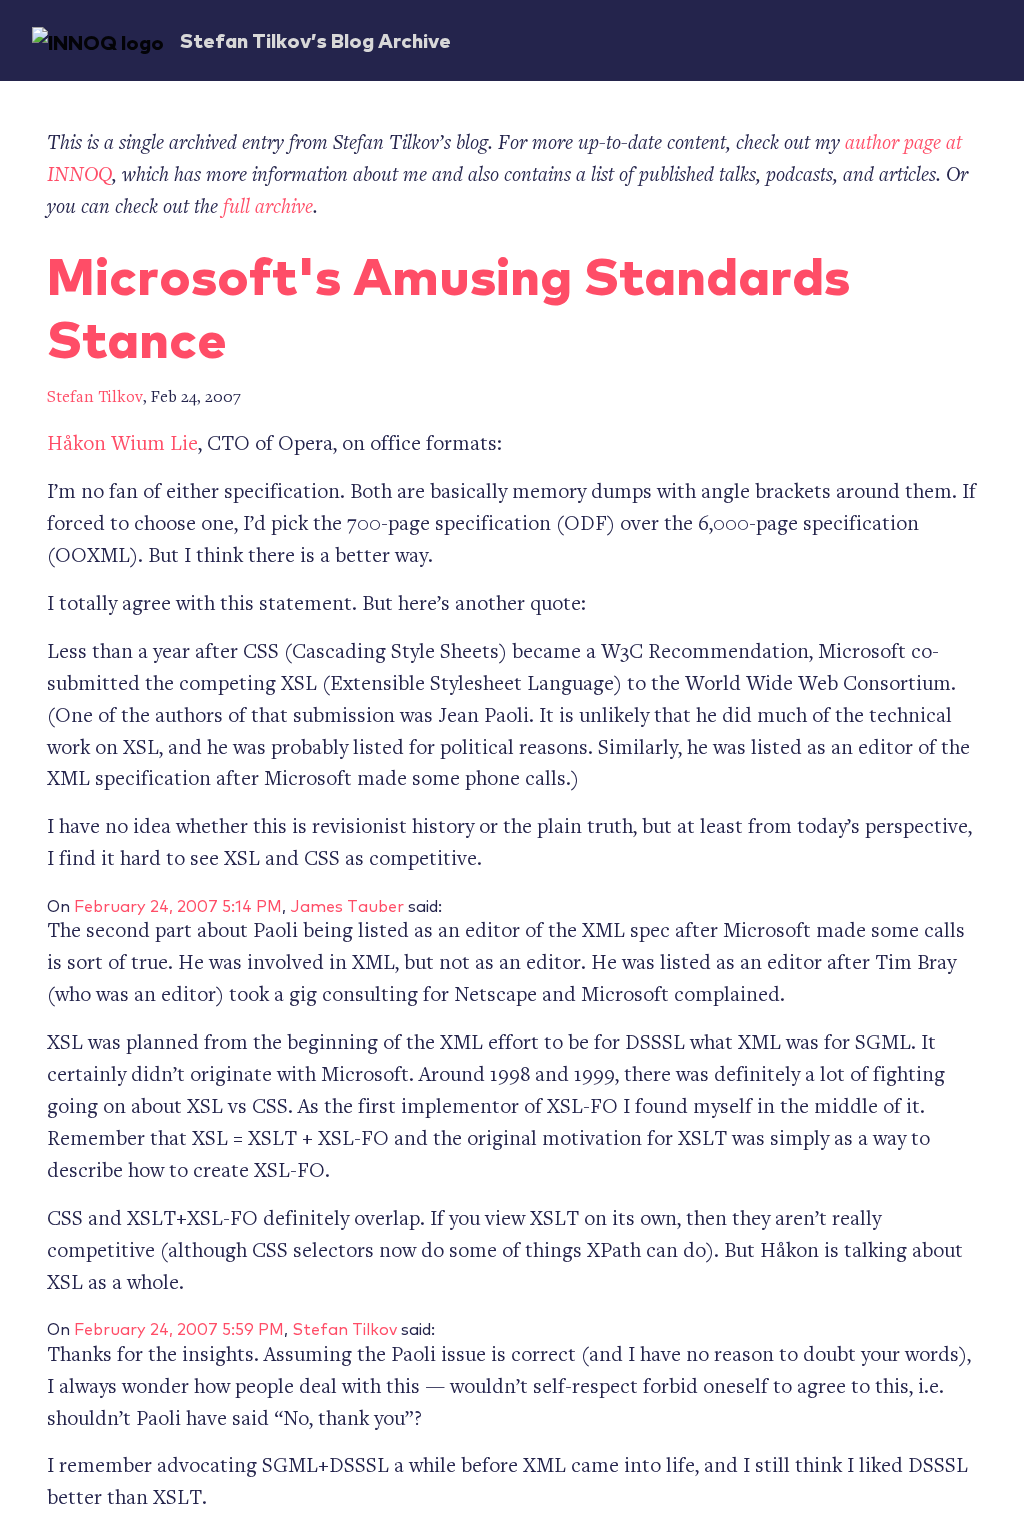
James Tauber (347, 905)
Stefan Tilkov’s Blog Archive (315, 39)
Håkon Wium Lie (122, 445)
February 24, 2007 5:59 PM (179, 1328)
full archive (268, 208)
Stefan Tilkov (95, 398)
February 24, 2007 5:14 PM (178, 905)
